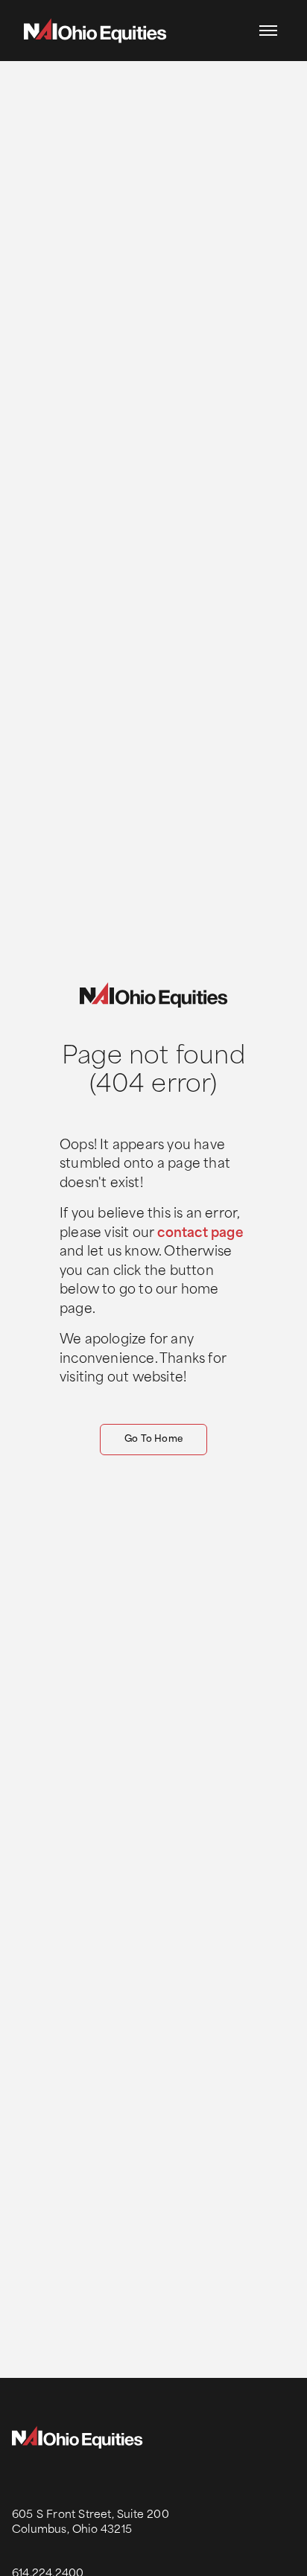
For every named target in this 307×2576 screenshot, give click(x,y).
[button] (268, 31)
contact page (200, 1234)
